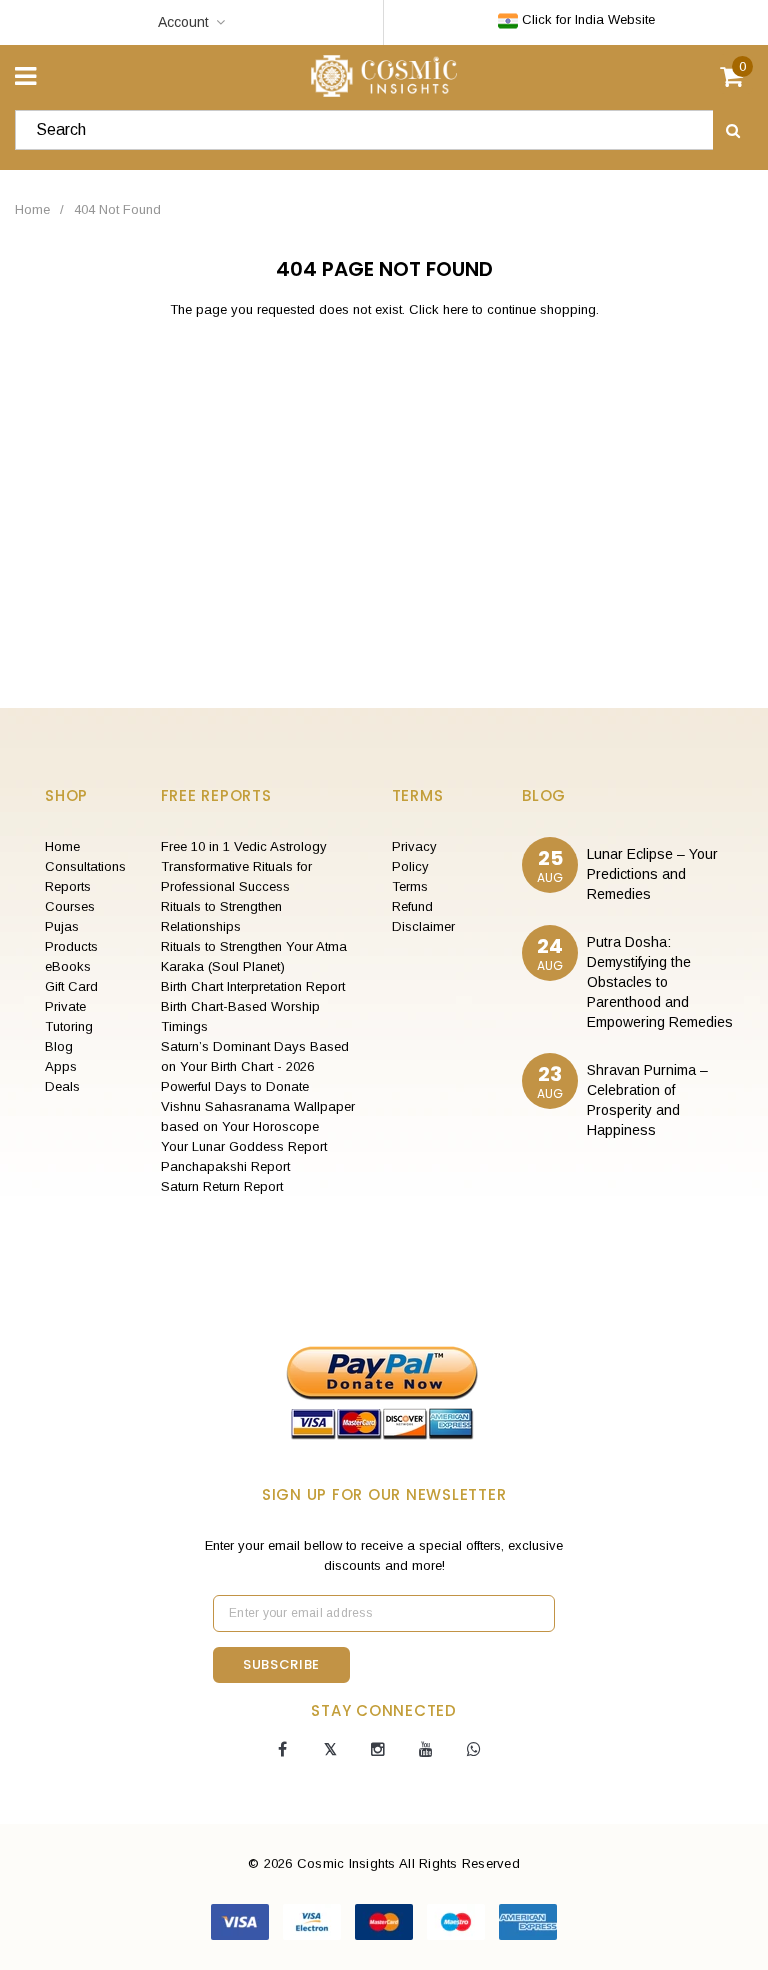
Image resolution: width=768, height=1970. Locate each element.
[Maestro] (458, 1920)
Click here (440, 309)
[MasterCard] (386, 1920)
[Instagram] (378, 1750)
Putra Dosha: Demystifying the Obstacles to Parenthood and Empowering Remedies (660, 982)
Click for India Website (586, 19)
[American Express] (528, 1920)
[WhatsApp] (474, 1750)
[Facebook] (282, 1750)
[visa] (242, 1920)
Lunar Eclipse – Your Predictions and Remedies (652, 874)
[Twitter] (330, 1750)
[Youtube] (426, 1750)
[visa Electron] (314, 1920)
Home (32, 209)
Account (183, 22)
